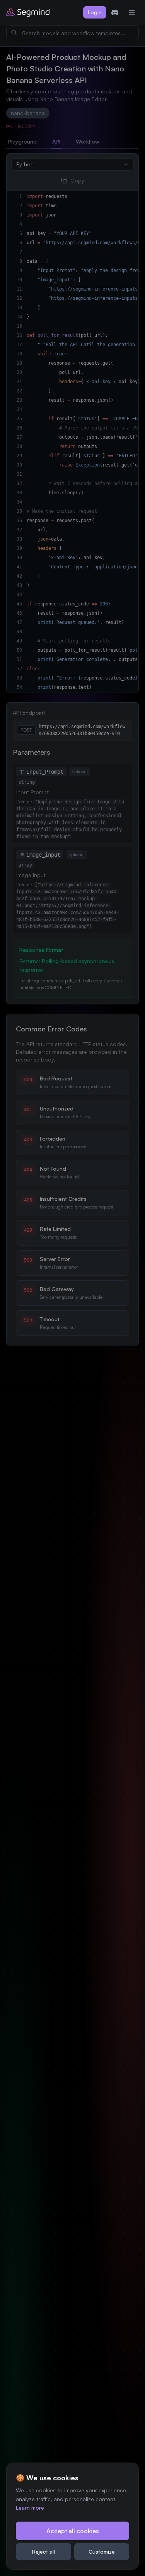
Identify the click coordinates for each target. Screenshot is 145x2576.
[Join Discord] (115, 12)
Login (95, 12)
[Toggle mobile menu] (132, 12)
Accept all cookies (73, 2531)
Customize (102, 2551)
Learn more (30, 2508)
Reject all (43, 2551)
